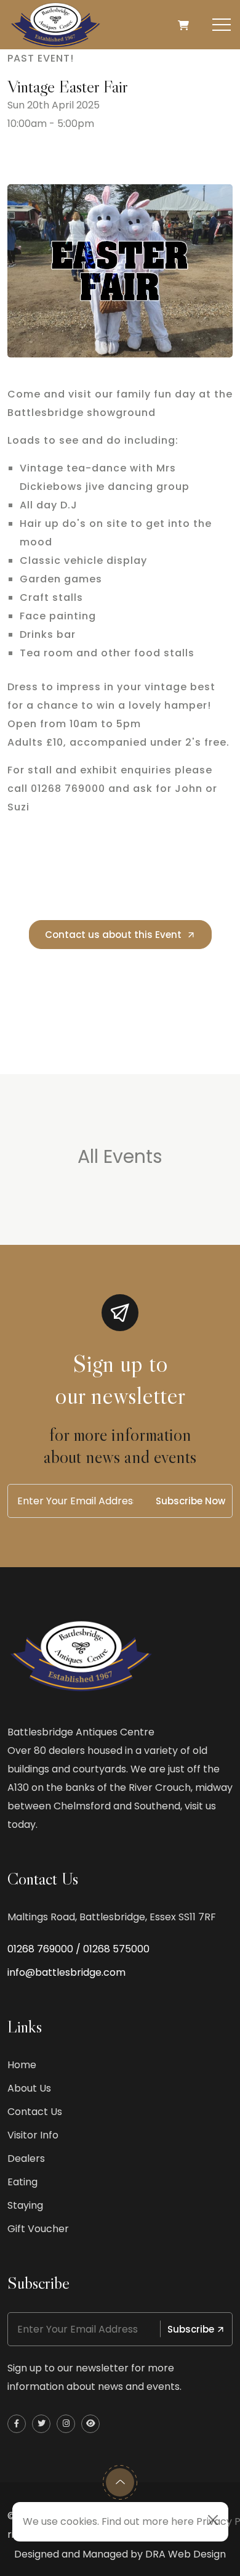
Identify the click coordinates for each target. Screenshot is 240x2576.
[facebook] (17, 2424)
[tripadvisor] (90, 2424)
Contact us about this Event (113, 935)
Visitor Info (33, 2135)
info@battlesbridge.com (66, 1972)
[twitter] (41, 2424)
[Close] (213, 2520)
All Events (120, 1156)
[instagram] (66, 2424)
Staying (25, 2205)
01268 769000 (40, 1949)
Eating (22, 2182)
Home (22, 2065)
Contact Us (35, 2112)
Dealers (26, 2158)
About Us (29, 2088)
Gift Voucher (38, 2229)
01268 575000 (116, 1949)
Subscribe (191, 2329)
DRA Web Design (186, 2554)
